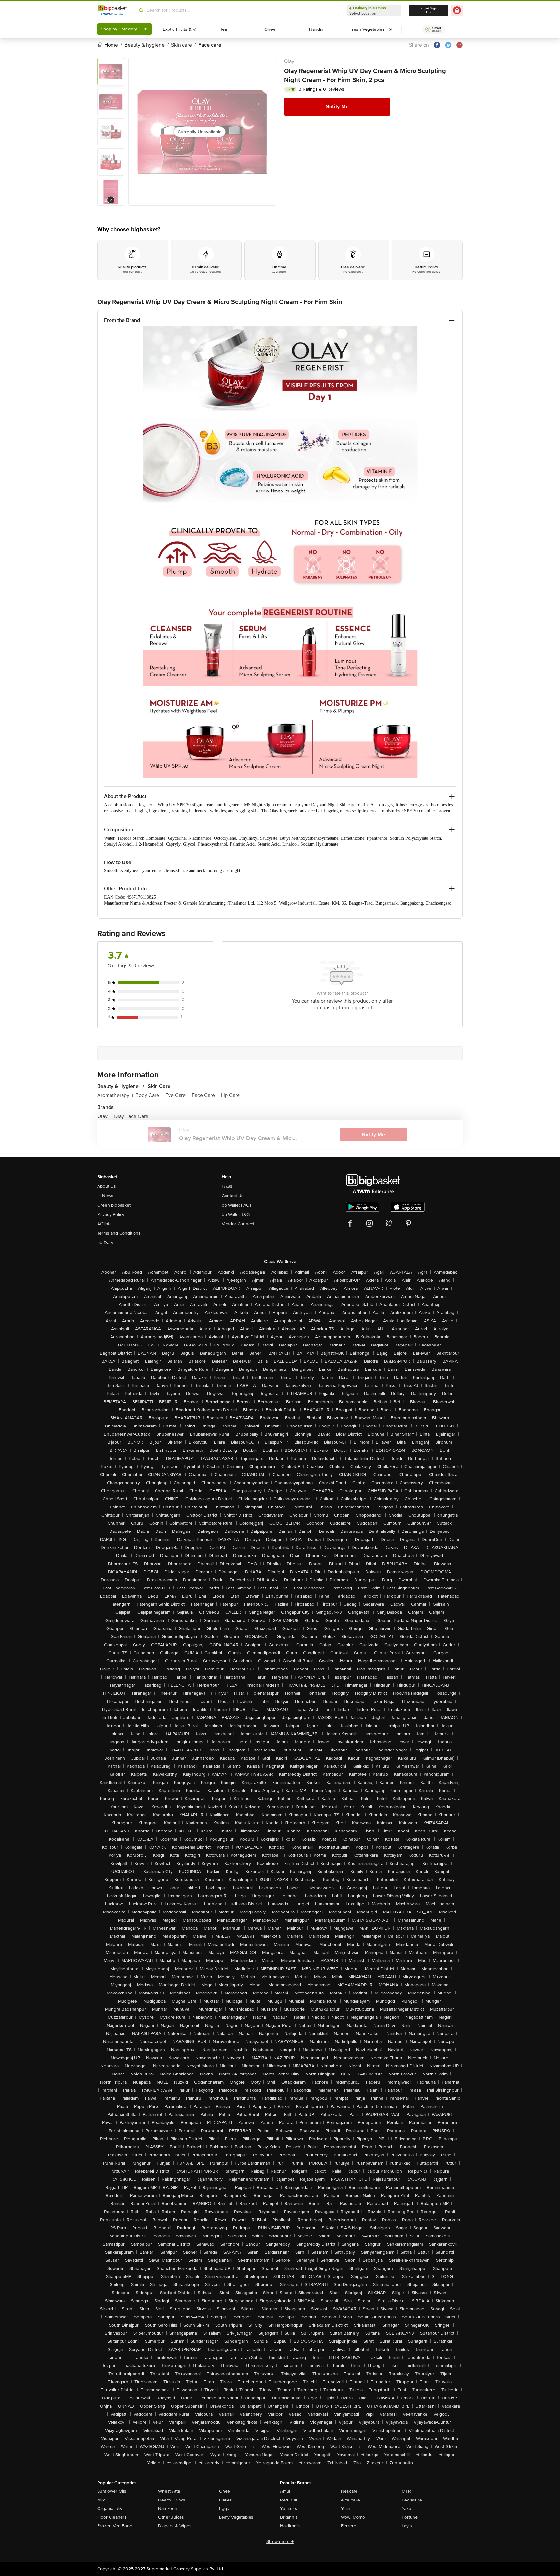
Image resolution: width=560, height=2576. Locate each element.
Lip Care (230, 1095)
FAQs (227, 1186)
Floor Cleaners (112, 2517)
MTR (406, 2491)
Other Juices (171, 2517)
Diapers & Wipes (175, 2526)
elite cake (350, 2500)
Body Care (149, 1095)
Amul (285, 2491)
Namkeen (168, 2508)
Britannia (289, 2517)
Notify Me (337, 107)
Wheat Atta (169, 2491)
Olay (289, 61)
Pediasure (412, 2500)
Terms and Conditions (119, 1233)
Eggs (224, 2508)
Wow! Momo (353, 2517)
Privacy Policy (111, 1214)
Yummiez (289, 2508)
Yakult (408, 2508)
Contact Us (233, 1196)
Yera (345, 2508)
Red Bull (288, 2500)
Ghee (225, 2491)
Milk (101, 2500)
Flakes (226, 2500)
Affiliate (105, 1224)
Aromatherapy (115, 1095)
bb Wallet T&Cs (237, 1214)
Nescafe (349, 2491)
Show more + (280, 2541)
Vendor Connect (238, 1224)
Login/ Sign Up (428, 10)
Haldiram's (290, 2526)
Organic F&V (110, 2508)
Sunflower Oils (112, 2491)
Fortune (410, 2517)
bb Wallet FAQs (237, 1205)
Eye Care (177, 1095)
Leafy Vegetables (236, 2517)
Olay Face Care (131, 1116)
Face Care (205, 1095)
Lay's (407, 2526)
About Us (107, 1186)
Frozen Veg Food (115, 2526)
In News (105, 1196)
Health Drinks (172, 2500)
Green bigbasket (114, 1205)
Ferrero (349, 2526)
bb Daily (105, 1243)
